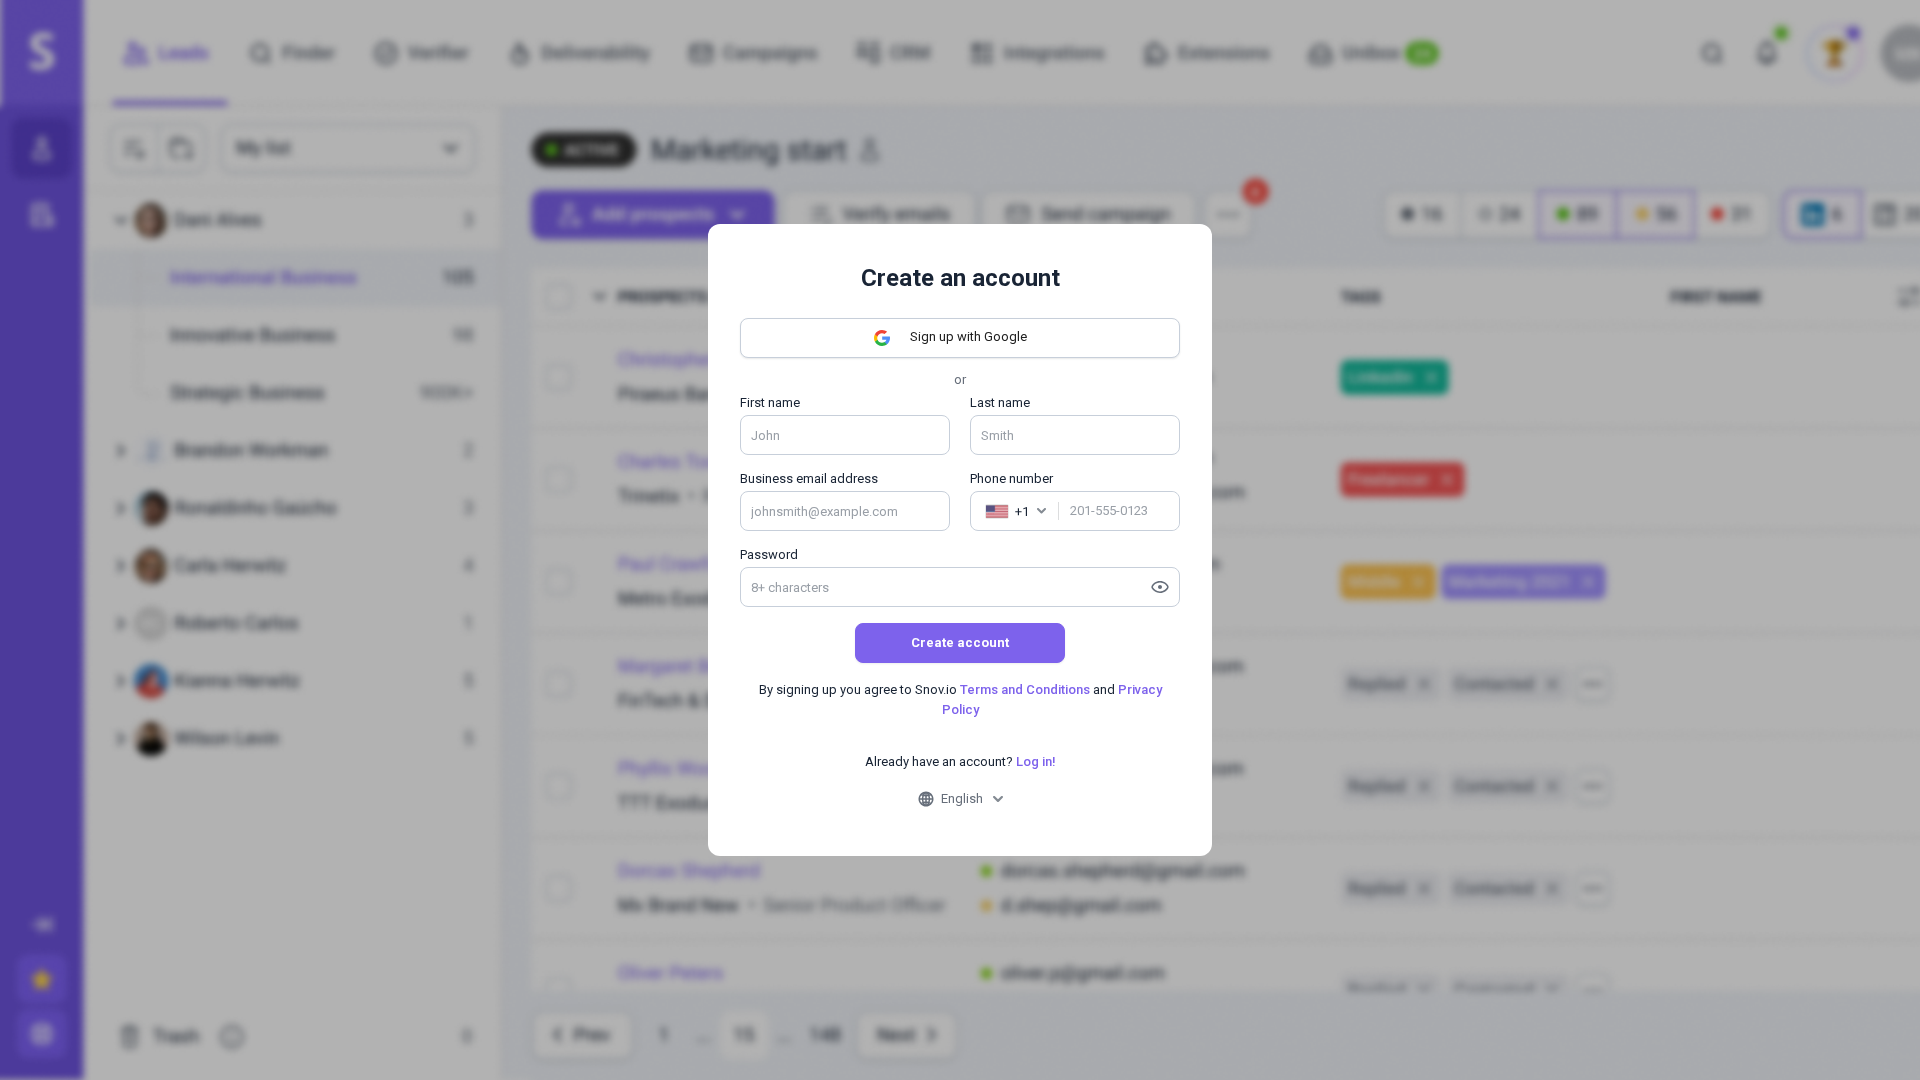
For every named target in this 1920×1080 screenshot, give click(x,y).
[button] (1015, 511)
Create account (960, 642)
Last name (1000, 402)
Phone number (1011, 478)
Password (769, 554)
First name (770, 402)
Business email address (809, 478)
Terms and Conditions (1025, 689)
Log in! (1036, 761)
